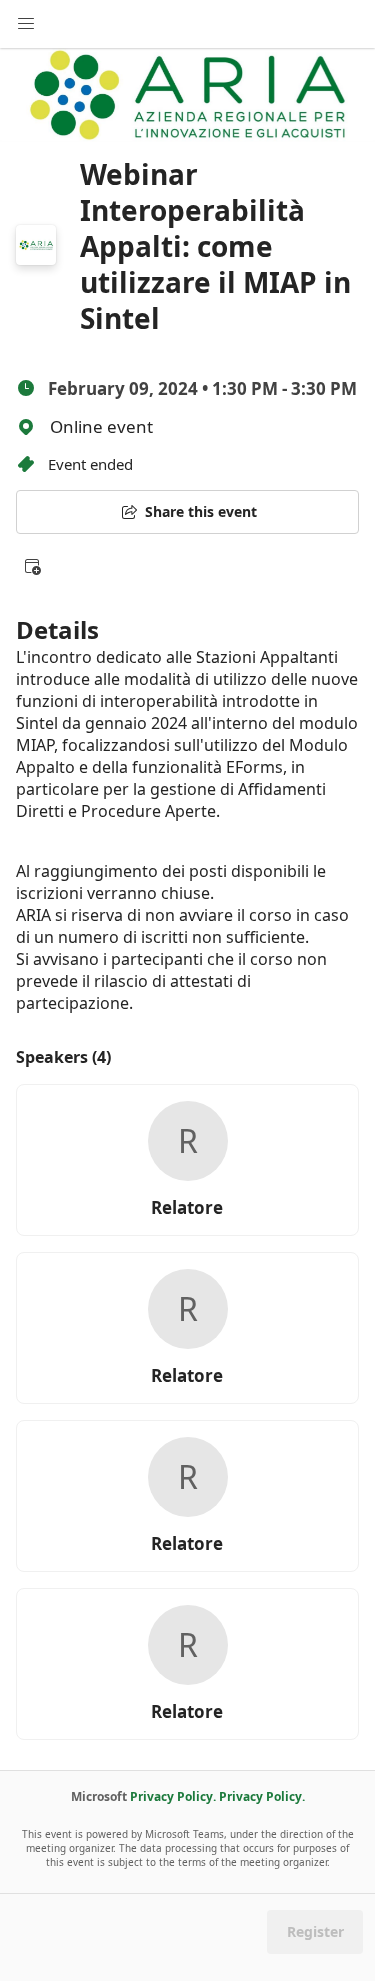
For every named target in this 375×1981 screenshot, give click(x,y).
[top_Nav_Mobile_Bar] (26, 24)
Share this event (201, 511)
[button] (32, 566)
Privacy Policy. (173, 1796)
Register (315, 1931)
